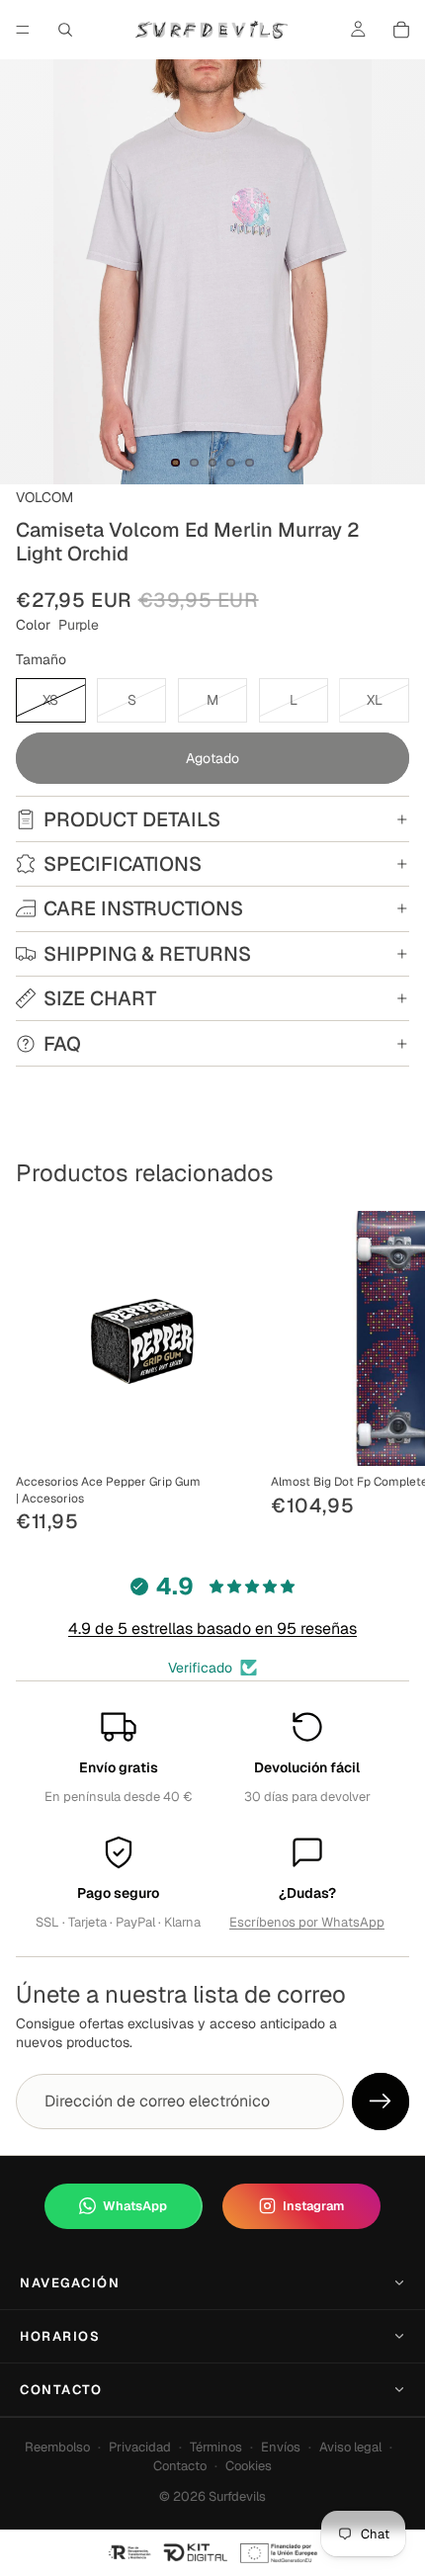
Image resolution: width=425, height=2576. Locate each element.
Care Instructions (143, 908)
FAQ (62, 1044)
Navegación (70, 2283)
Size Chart (100, 998)
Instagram (313, 2206)
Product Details (132, 819)
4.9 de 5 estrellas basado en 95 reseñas (212, 1629)
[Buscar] (65, 30)
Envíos (281, 2447)
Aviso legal (350, 2447)
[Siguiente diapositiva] (387, 1374)
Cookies (249, 2466)
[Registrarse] (381, 2102)
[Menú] (23, 30)
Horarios (60, 2336)
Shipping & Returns (147, 954)
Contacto (61, 2390)
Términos (216, 2447)
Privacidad (140, 2447)
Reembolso (57, 2447)
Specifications (123, 864)
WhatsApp (135, 2206)
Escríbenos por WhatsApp (307, 1922)
